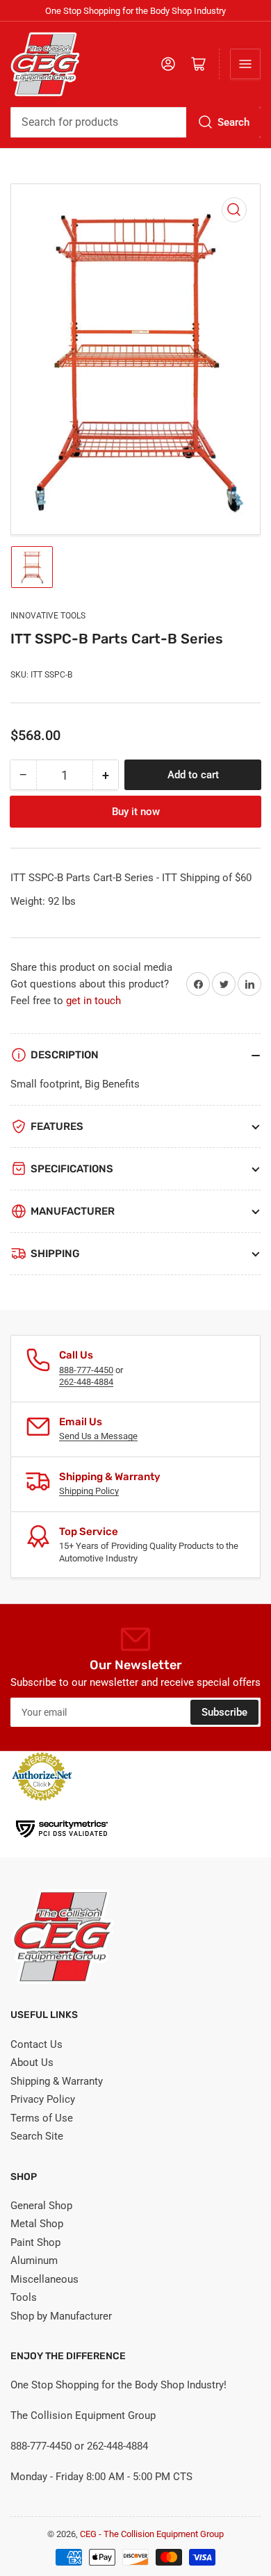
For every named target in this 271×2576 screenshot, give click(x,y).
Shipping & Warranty (57, 2081)
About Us (32, 2062)
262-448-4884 (86, 1382)
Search (233, 122)
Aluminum (34, 2261)
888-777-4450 (86, 1370)
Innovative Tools (48, 616)
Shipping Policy (89, 1491)
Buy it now (136, 812)
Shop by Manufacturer (61, 2316)
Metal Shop (37, 2224)
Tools (24, 2297)
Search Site (37, 2136)
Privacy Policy (43, 2099)
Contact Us (36, 2044)
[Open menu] (245, 64)
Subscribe (224, 1712)
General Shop (41, 2206)
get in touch (93, 1001)
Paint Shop (35, 2242)
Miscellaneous (44, 2279)
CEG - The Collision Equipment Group (152, 2534)
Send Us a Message (98, 1436)
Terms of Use (42, 2118)
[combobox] (135, 122)
